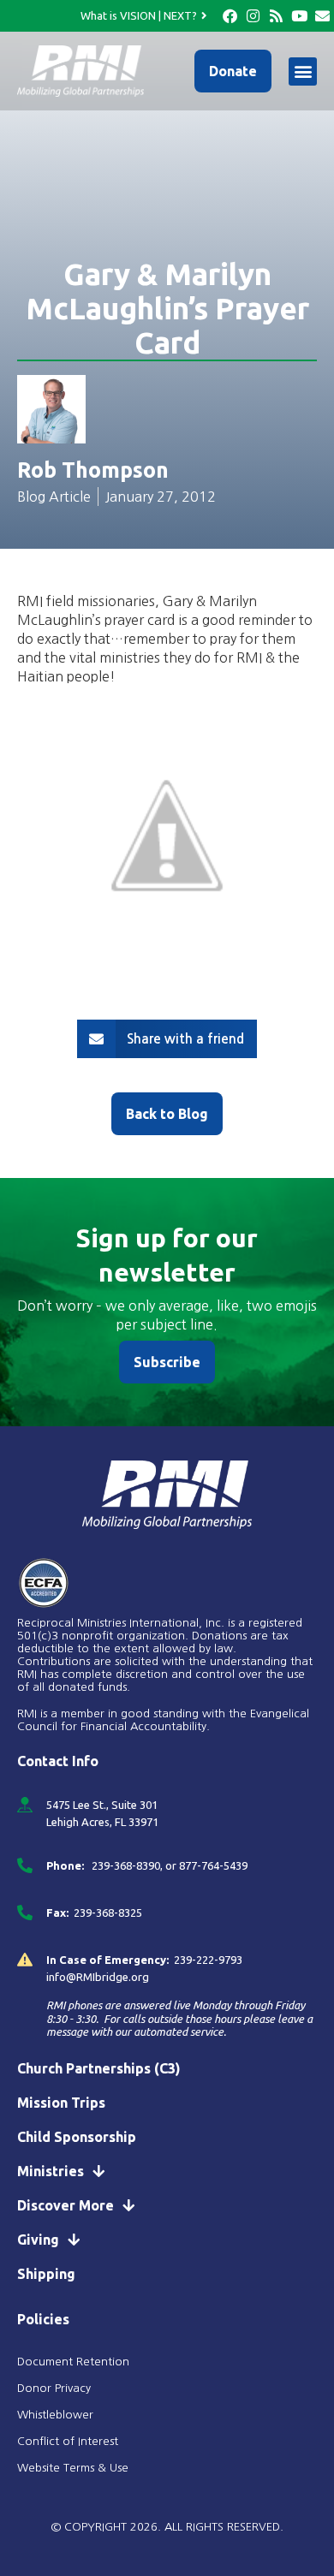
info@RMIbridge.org (98, 1977)
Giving (38, 2240)
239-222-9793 (208, 1960)
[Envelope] (322, 16)
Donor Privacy (54, 2388)
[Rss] (276, 16)
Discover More (66, 2205)
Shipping (46, 2274)
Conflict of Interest (69, 2441)
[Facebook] (230, 16)
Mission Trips (61, 2103)
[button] (303, 71)
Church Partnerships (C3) (99, 2068)
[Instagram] (253, 16)
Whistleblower (55, 2415)
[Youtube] (299, 16)
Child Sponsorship (77, 2137)
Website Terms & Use (73, 2468)
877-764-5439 (213, 1865)
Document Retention (73, 2362)
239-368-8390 (125, 1865)
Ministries (51, 2171)
